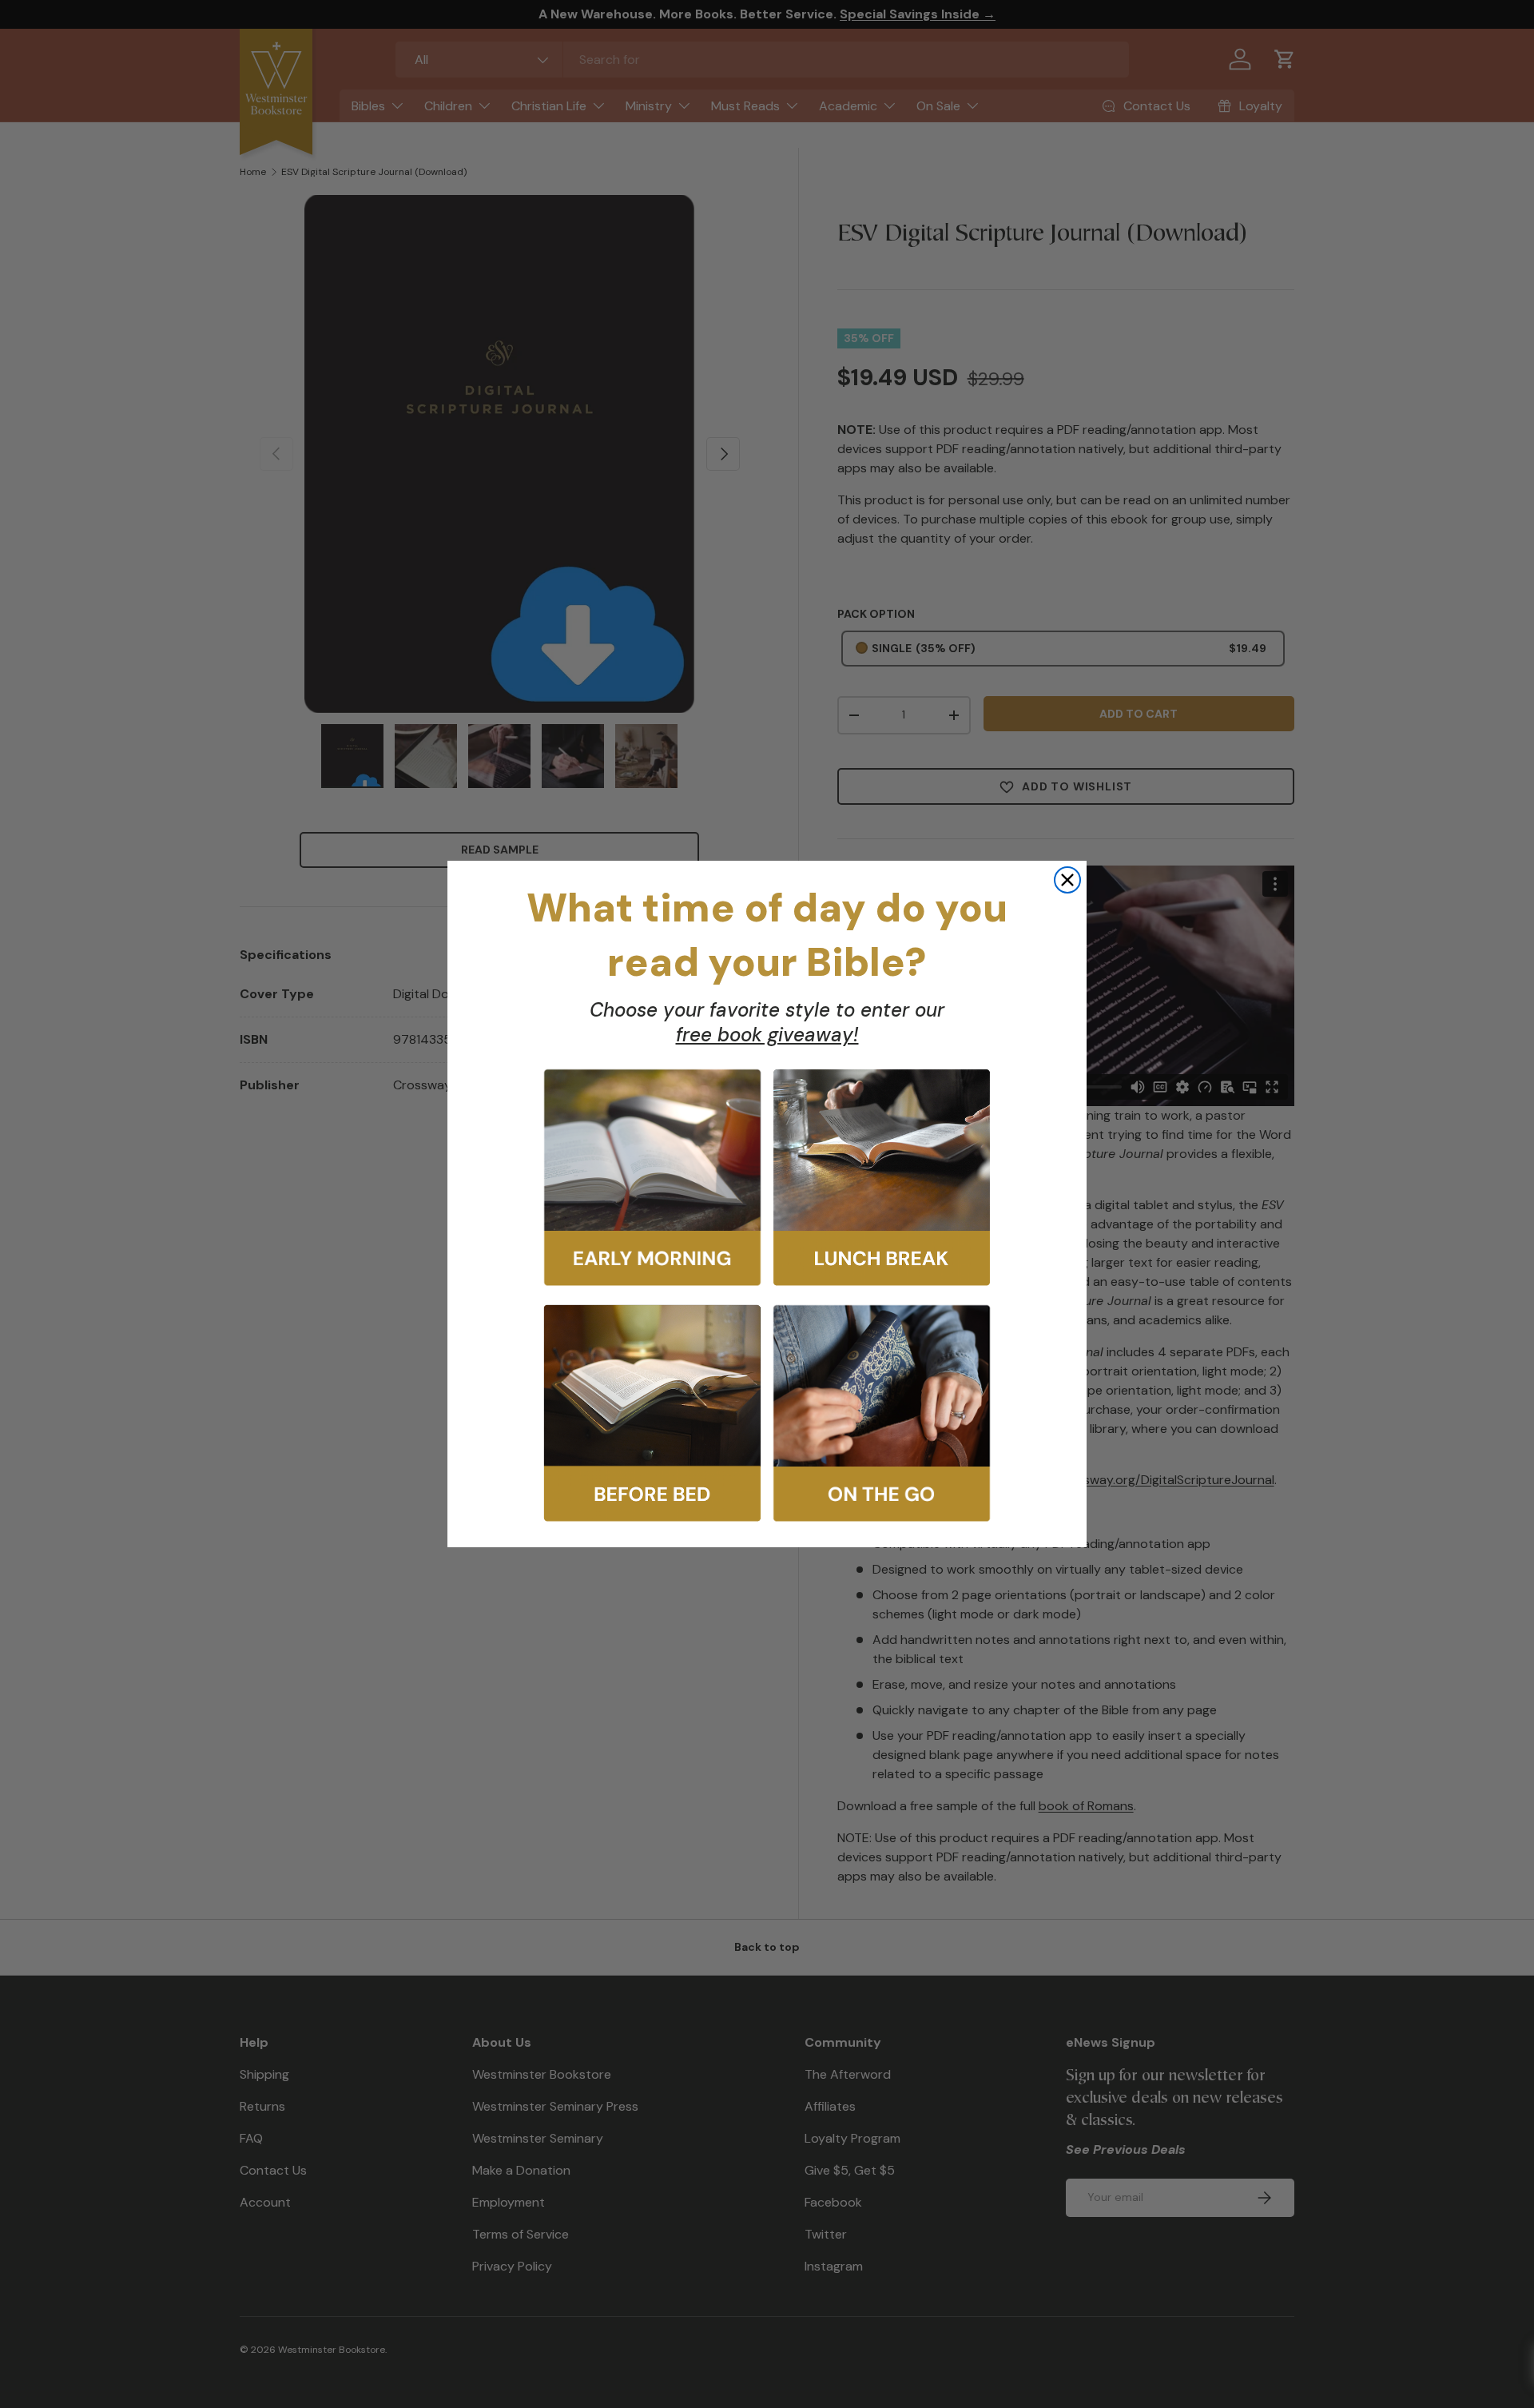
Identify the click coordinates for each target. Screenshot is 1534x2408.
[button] (652, 1178)
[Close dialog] (1067, 880)
